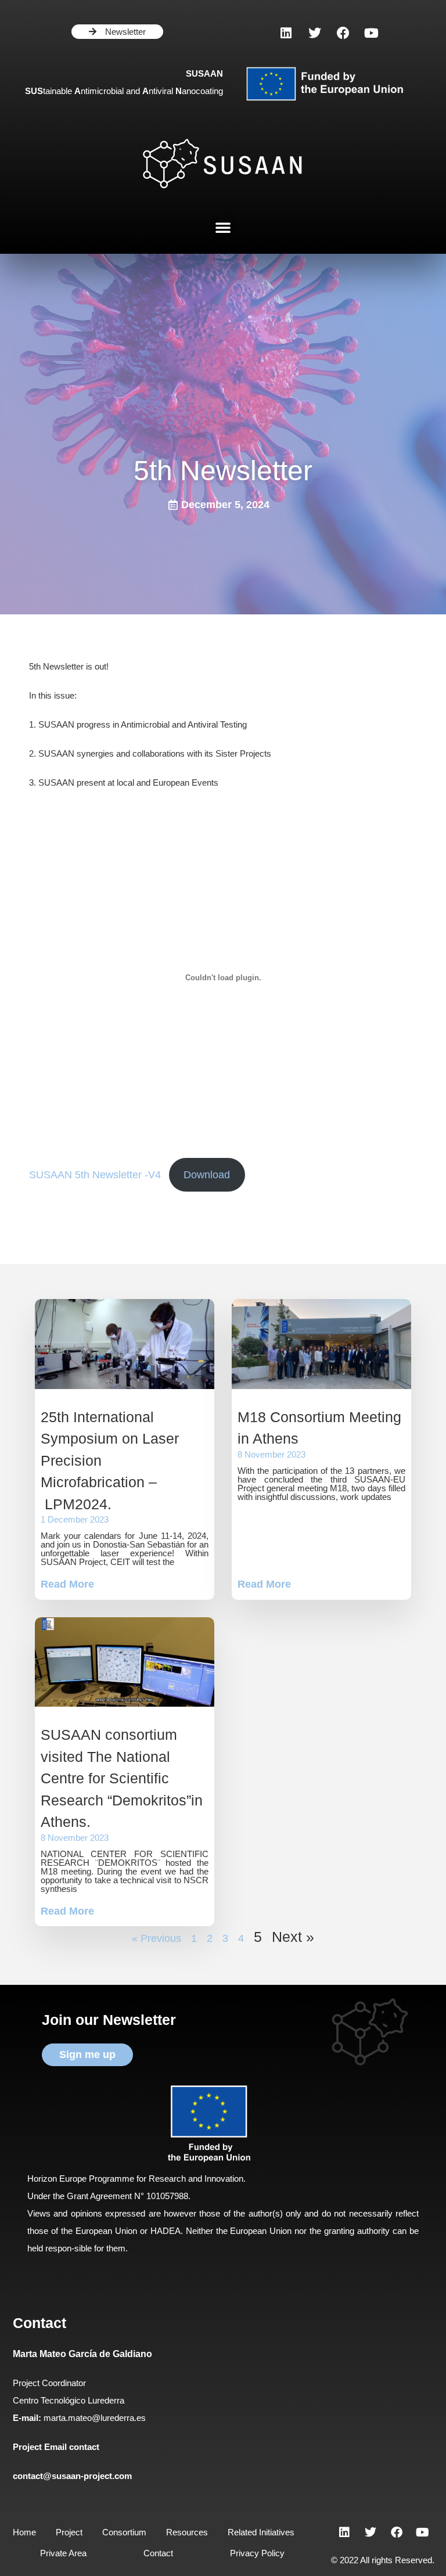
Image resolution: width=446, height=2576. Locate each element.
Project (69, 2532)
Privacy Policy (257, 2553)
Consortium (124, 2532)
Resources (187, 2532)
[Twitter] (315, 33)
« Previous (157, 1938)
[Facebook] (343, 33)
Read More (67, 1584)
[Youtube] (372, 33)
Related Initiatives (261, 2532)
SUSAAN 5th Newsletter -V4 (95, 1175)
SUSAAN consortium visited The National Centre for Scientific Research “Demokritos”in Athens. (122, 1778)
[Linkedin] (286, 33)
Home (24, 2532)
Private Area (63, 2553)
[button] (223, 227)
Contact (158, 2553)
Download (207, 1175)
